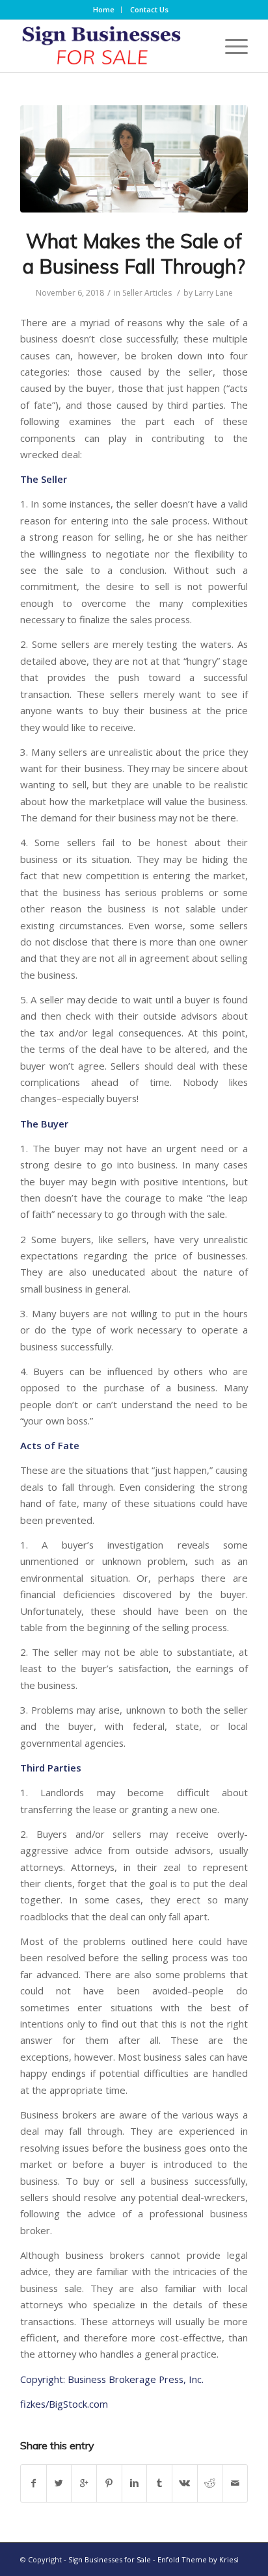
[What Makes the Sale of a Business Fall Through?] (134, 159)
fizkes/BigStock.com (64, 2404)
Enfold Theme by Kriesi (198, 2559)
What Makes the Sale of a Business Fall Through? (134, 254)
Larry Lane (214, 293)
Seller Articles (147, 293)
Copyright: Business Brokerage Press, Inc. (112, 2379)
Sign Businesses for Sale (110, 2559)
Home (104, 9)
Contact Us (149, 9)
